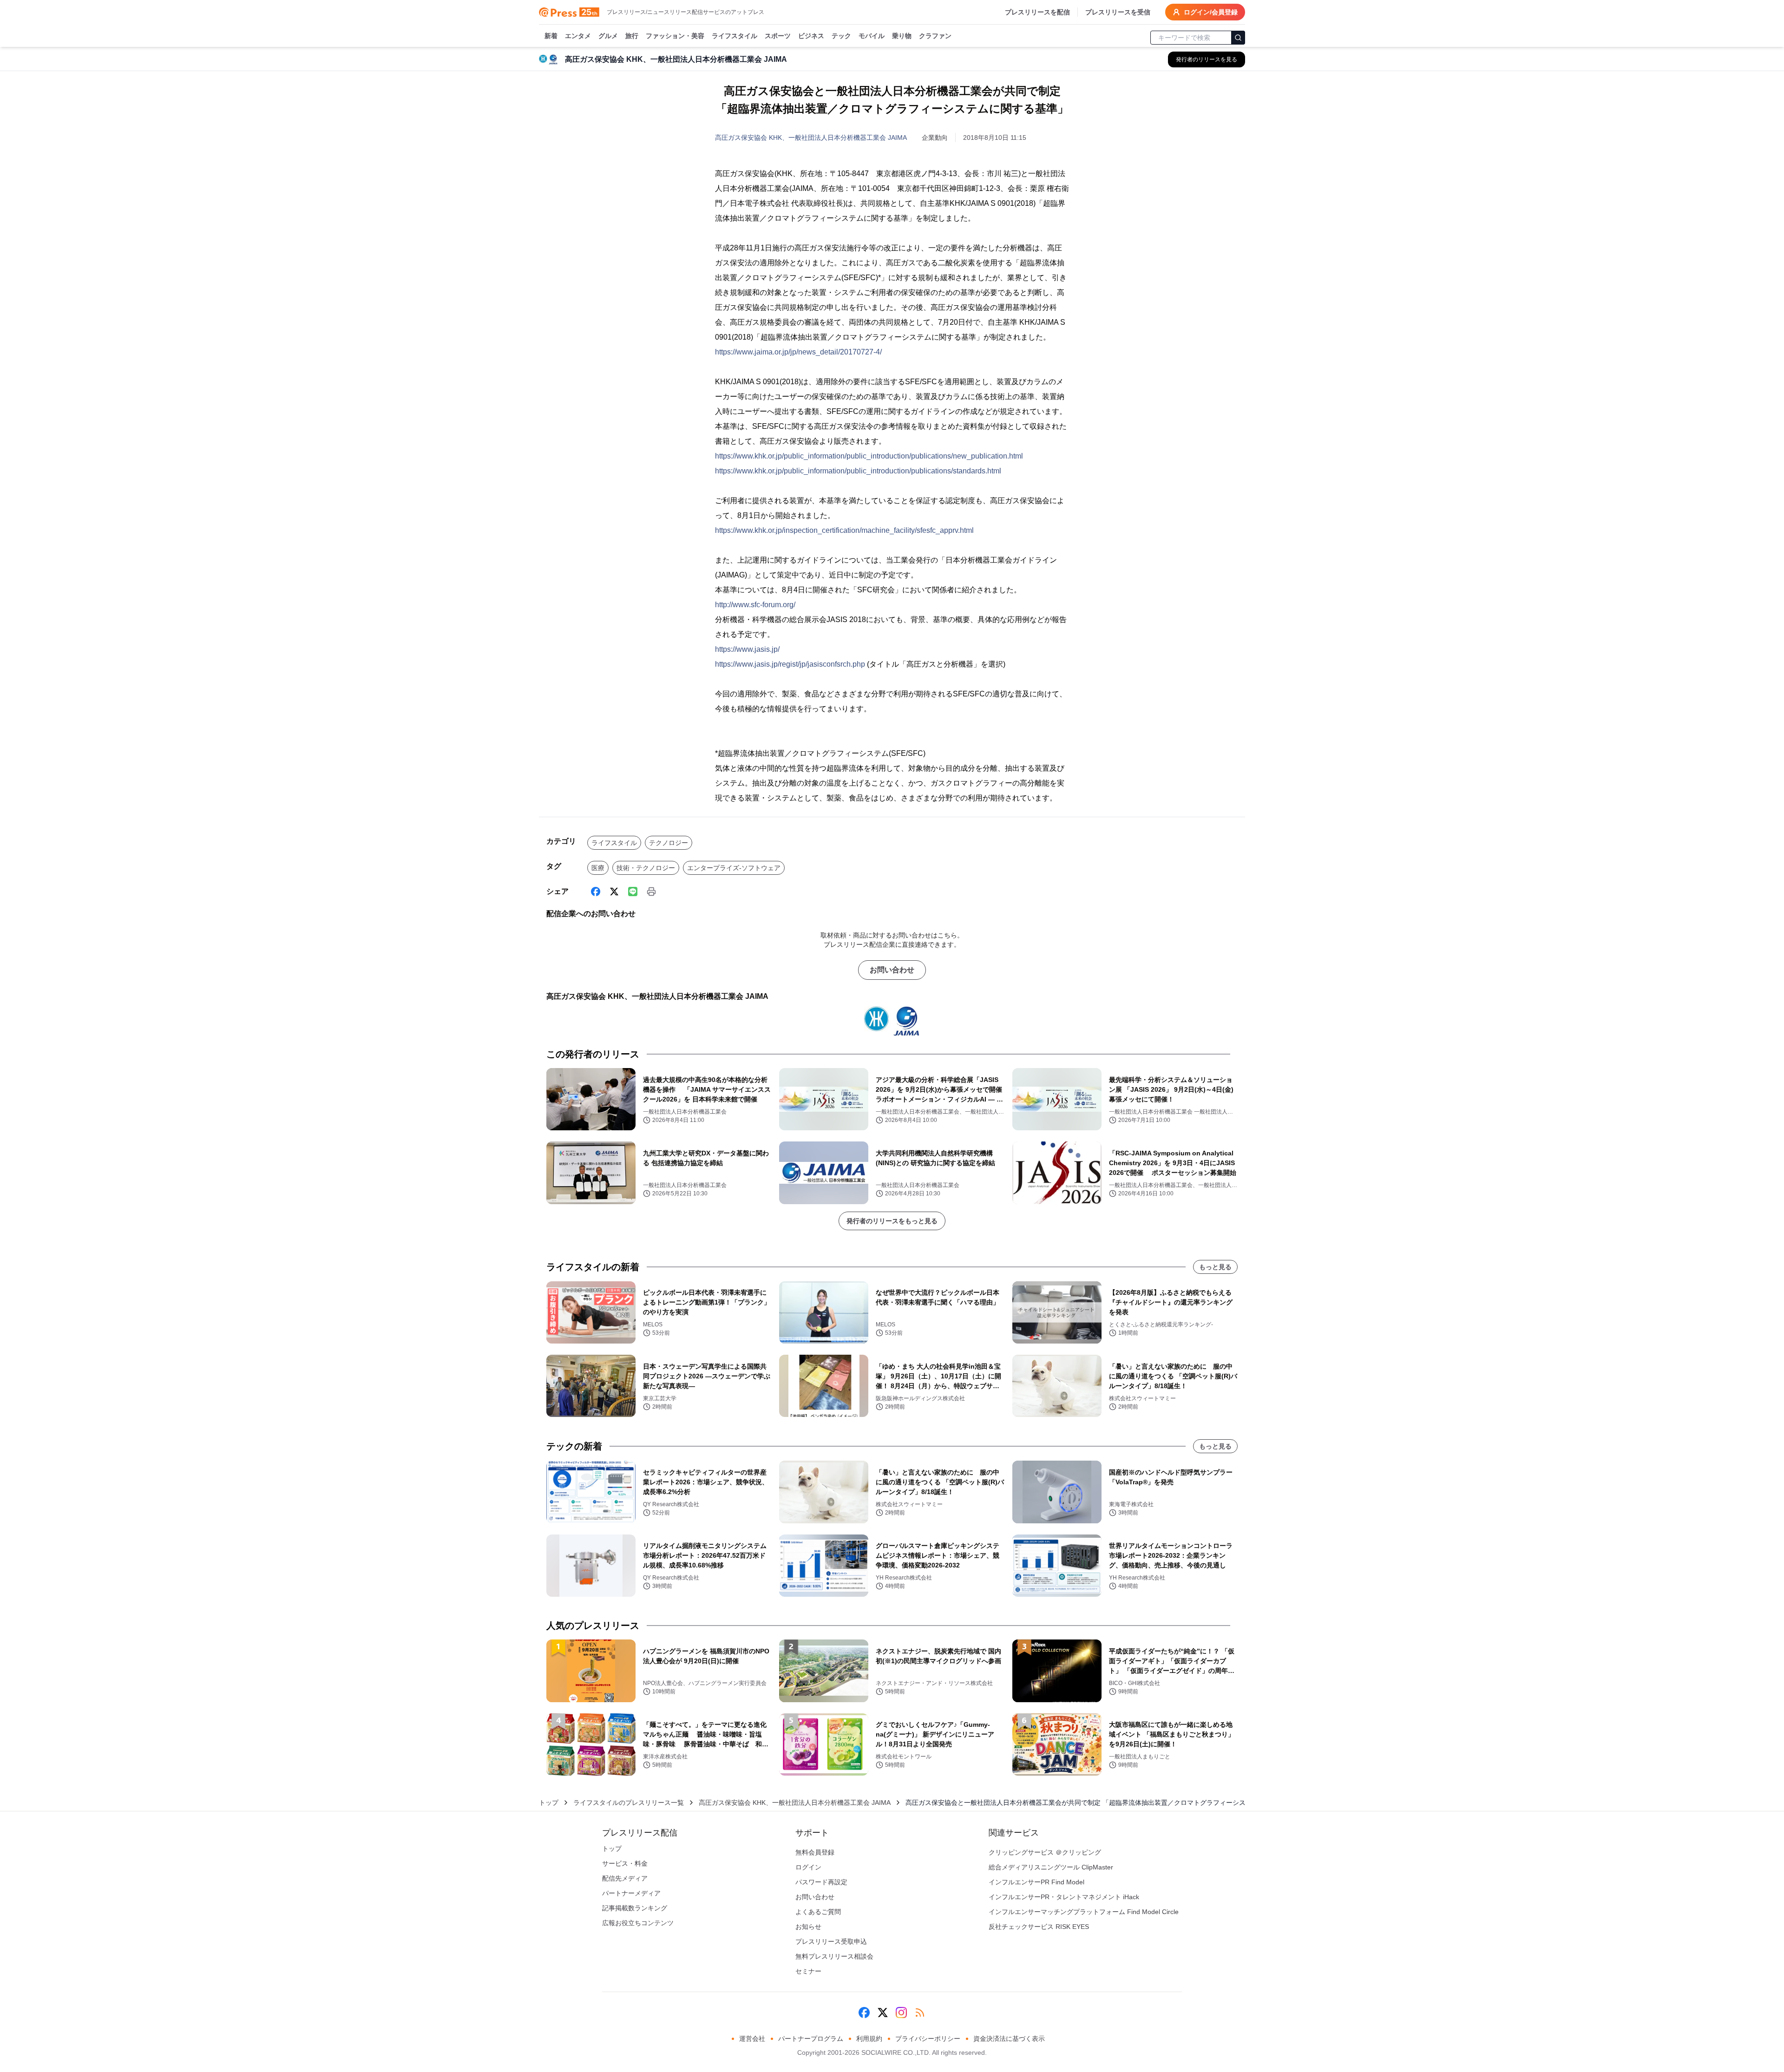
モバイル (872, 36)
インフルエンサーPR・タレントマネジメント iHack (1064, 1897)
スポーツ (778, 36)
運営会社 (752, 2039)
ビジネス (811, 36)
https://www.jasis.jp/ (747, 649)
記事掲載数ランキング (635, 1908)
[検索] (1238, 38)
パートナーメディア (631, 1893)
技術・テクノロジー (646, 868)
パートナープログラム (811, 2039)
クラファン (935, 36)
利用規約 (869, 2039)
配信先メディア (625, 1878)
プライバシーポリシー (928, 2039)
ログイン (808, 1867)
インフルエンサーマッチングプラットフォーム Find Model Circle (1084, 1912)
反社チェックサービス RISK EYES (1039, 1927)
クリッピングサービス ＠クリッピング (1045, 1852)
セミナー (808, 1971)
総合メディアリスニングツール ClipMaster (1051, 1867)
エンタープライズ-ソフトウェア (734, 868)
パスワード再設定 (821, 1882)
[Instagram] (901, 2013)
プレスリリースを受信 (1118, 12)
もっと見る (1215, 1267)
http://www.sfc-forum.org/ (755, 605)
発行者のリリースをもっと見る (892, 1221)
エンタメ (578, 36)
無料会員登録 (815, 1852)
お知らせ (808, 1927)
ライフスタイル (735, 36)
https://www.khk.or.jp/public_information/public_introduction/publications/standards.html (858, 471)
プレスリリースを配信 (1037, 12)
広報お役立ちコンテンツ (638, 1923)
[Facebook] (596, 892)
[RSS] (920, 2013)
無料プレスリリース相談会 (834, 1956)
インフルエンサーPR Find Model (1036, 1882)
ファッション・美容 (675, 36)
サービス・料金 (625, 1863)
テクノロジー (669, 843)
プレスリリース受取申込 (831, 1941)
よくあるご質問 (818, 1912)
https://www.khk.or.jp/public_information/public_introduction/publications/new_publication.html (869, 456)
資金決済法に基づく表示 (1009, 2039)
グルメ (608, 36)
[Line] (633, 892)
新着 (551, 36)
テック (841, 36)
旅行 (632, 36)
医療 (598, 868)
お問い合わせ (892, 970)
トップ (549, 1803)
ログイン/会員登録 (1211, 12)
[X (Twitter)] (614, 892)
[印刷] (651, 892)
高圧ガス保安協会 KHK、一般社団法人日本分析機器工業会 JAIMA (811, 138)
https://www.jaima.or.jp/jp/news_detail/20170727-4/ (798, 352)
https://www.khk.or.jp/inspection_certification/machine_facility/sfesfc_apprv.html (844, 530)
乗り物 (902, 36)
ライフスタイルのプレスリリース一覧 (629, 1803)
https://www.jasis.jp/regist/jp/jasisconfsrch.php (790, 664)
